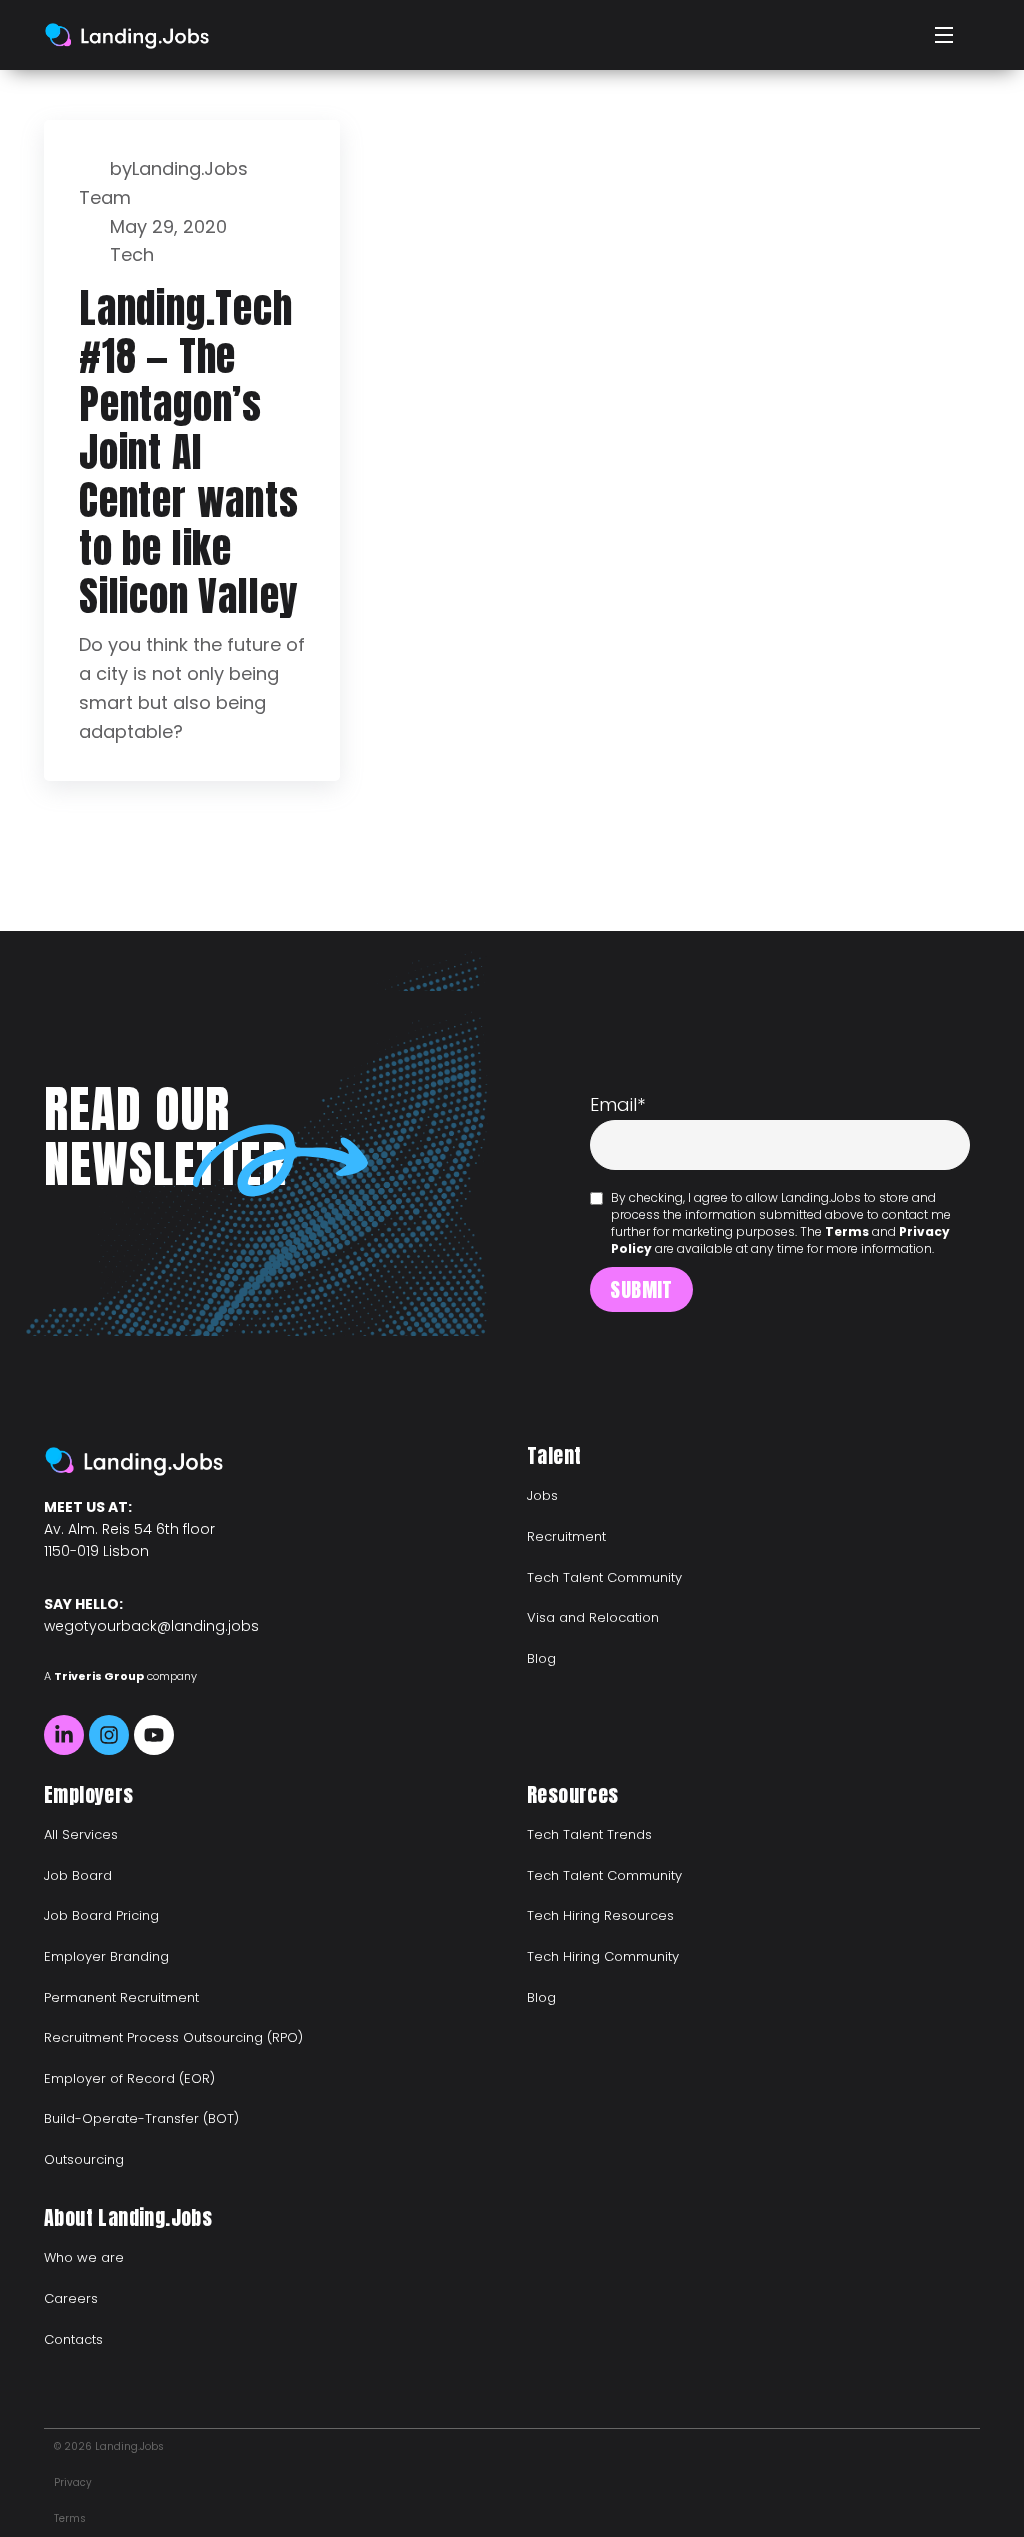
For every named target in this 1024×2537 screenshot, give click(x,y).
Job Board (78, 1875)
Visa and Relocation (593, 1617)
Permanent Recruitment (121, 1997)
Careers (71, 2298)
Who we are (84, 2257)
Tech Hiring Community (603, 1956)
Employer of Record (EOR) (129, 2078)
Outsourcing (84, 2159)
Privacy (73, 2482)
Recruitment (566, 1536)
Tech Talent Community (604, 1577)
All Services (81, 1834)
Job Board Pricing (101, 1915)
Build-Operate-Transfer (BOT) (141, 2118)
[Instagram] (109, 1735)
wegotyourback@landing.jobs (151, 1626)
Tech (132, 254)
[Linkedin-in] (64, 1735)
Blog (541, 1658)
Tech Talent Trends (589, 1834)
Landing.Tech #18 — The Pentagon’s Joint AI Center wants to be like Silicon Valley (189, 452)
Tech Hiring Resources (600, 1915)
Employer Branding (106, 1956)
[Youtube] (154, 1735)
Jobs (542, 1495)
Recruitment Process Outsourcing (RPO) (173, 2037)
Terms (847, 1231)
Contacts (73, 2339)
